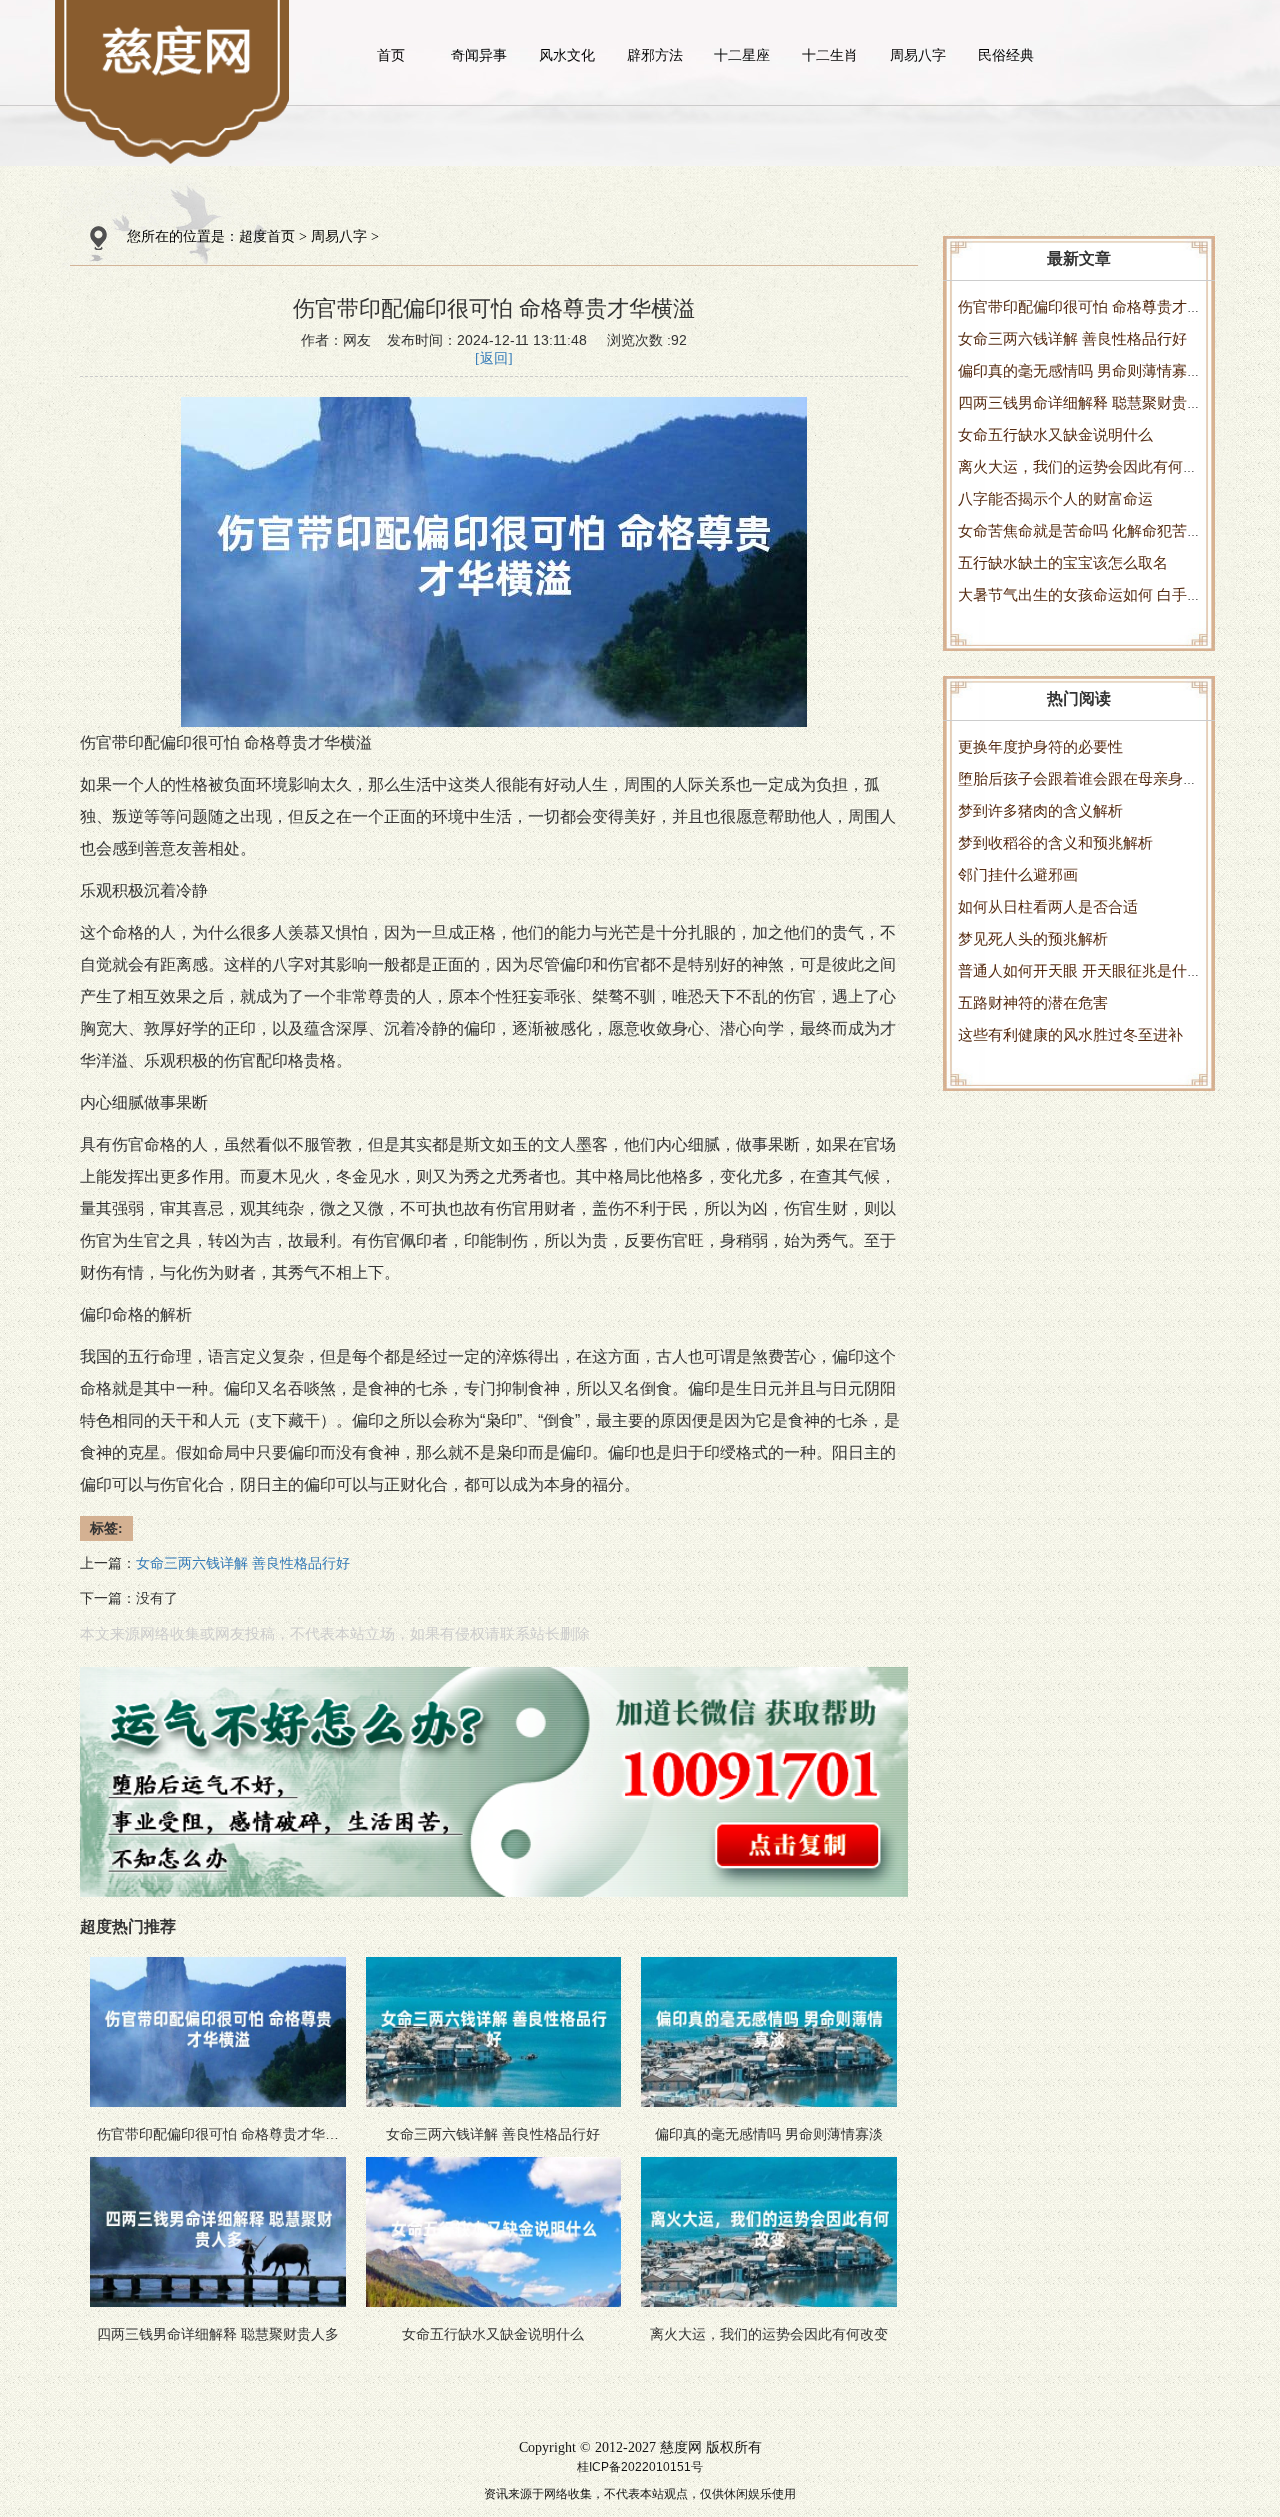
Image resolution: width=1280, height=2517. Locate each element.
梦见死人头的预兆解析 (1033, 938)
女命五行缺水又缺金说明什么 (1055, 434)
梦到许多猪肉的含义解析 (1040, 810)
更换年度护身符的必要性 (1040, 746)
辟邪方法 (655, 55)
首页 (391, 55)
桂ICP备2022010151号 (640, 2467)
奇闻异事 (479, 55)
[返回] (494, 358)
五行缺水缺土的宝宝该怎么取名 (1063, 562)
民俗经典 (1006, 55)
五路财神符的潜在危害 (1033, 1002)
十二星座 (742, 55)
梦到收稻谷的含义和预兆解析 (1055, 842)
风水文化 (567, 55)
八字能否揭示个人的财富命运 (1055, 498)
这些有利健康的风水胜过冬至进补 (1070, 1034)
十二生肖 (830, 55)
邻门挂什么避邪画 (1018, 874)
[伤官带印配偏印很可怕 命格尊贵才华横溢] (178, 50)
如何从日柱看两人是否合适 (1048, 906)
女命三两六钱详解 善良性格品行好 (1072, 338)
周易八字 (918, 55)
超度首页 (267, 236)
